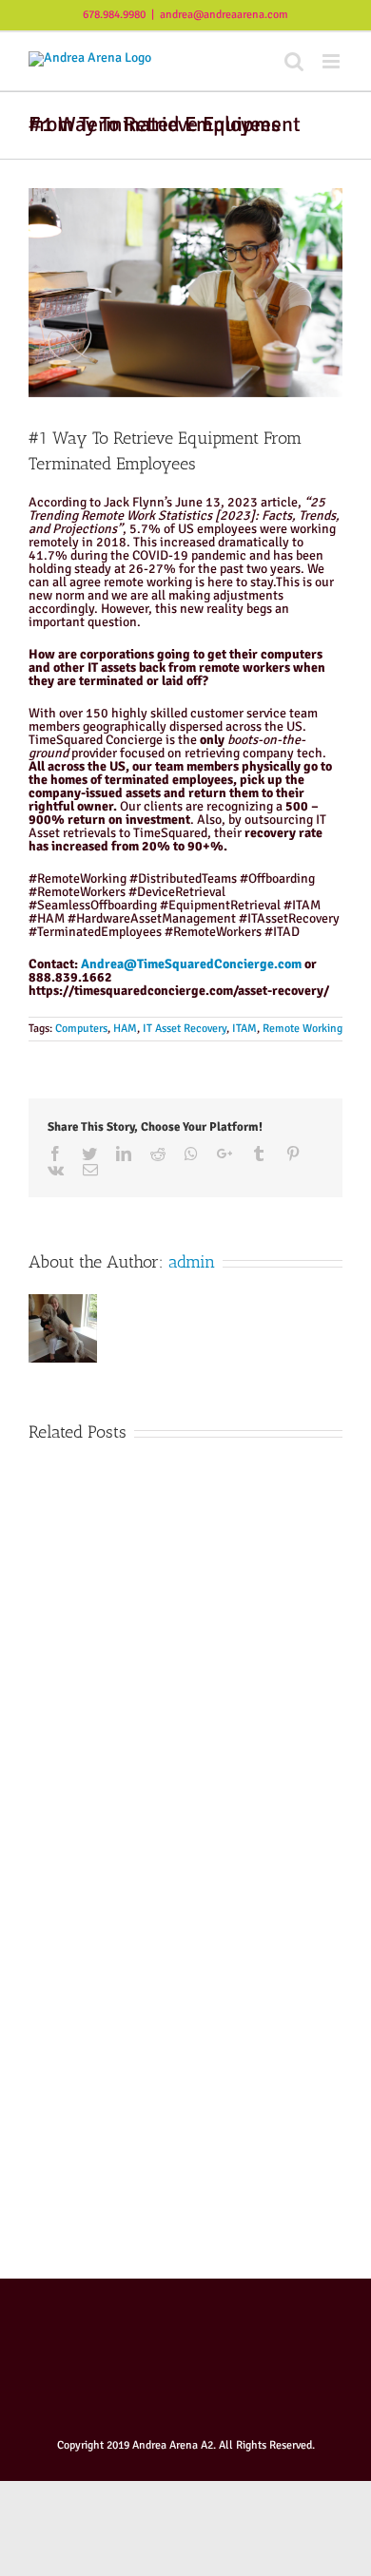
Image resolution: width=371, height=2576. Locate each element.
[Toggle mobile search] (294, 61)
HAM (125, 1029)
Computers (81, 1029)
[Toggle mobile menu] (332, 61)
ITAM (244, 1029)
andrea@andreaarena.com (224, 15)
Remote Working (303, 1029)
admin (192, 1262)
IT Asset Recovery (185, 1029)
